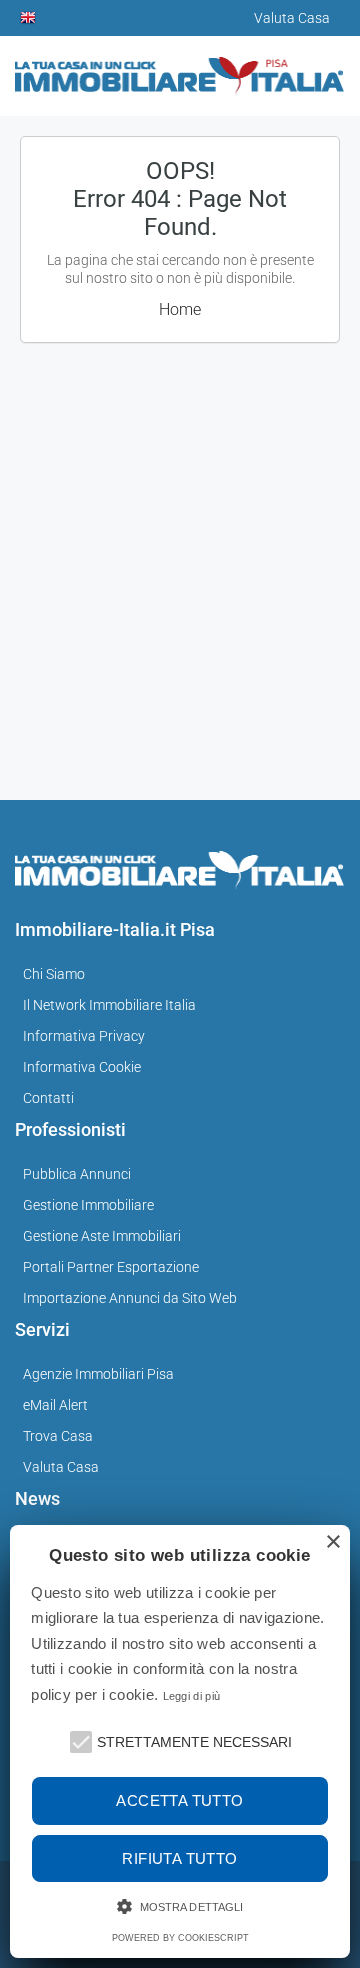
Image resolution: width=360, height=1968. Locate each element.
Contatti (48, 1098)
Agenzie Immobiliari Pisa (98, 1374)
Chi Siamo (54, 974)
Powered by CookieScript (180, 1938)
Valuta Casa (61, 1467)
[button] (79, 1740)
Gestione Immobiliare (88, 1205)
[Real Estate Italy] (29, 18)
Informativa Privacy (84, 1036)
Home (180, 309)
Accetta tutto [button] (179, 1800)
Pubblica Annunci (77, 1174)
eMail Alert (55, 1405)
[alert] (180, 1741)
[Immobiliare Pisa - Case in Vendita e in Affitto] (180, 68)
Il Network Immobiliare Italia (109, 1005)
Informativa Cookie (82, 1067)
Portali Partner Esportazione (111, 1267)
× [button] (332, 1542)
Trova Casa (58, 1436)
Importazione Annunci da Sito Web (130, 1298)
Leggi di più (192, 1696)
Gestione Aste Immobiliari (102, 1236)
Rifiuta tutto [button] (179, 1858)
